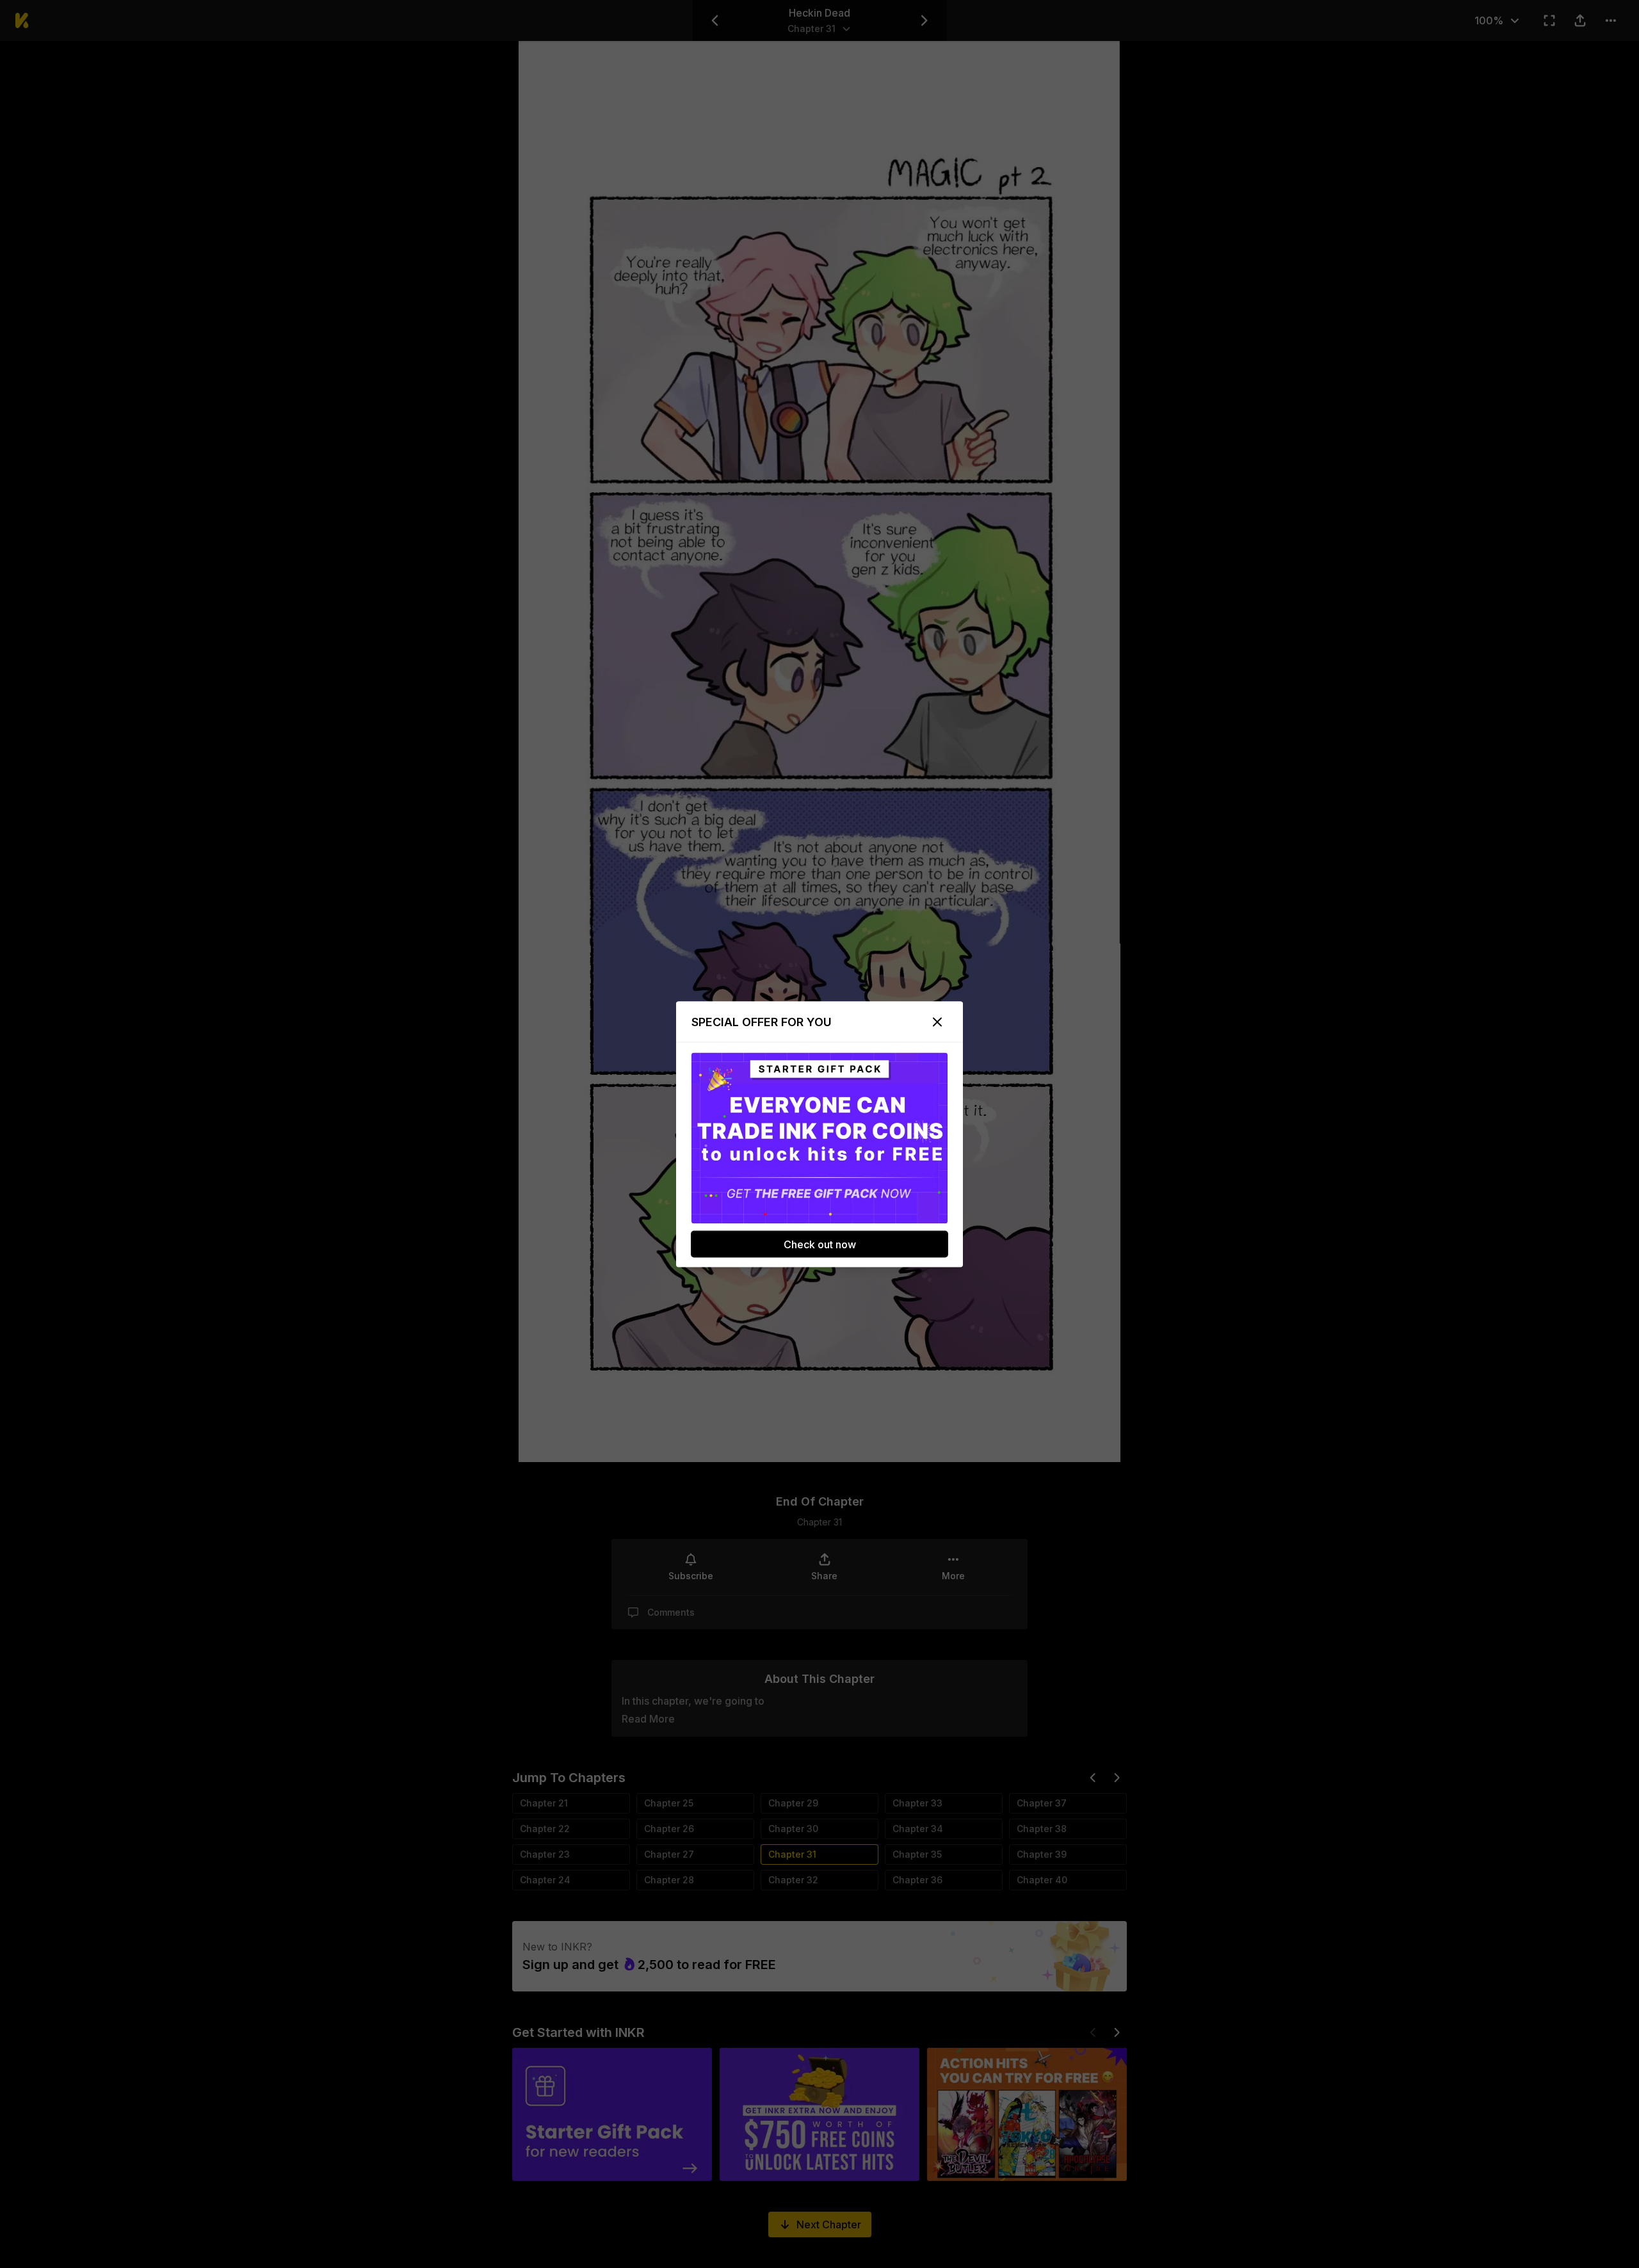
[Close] (937, 1022)
